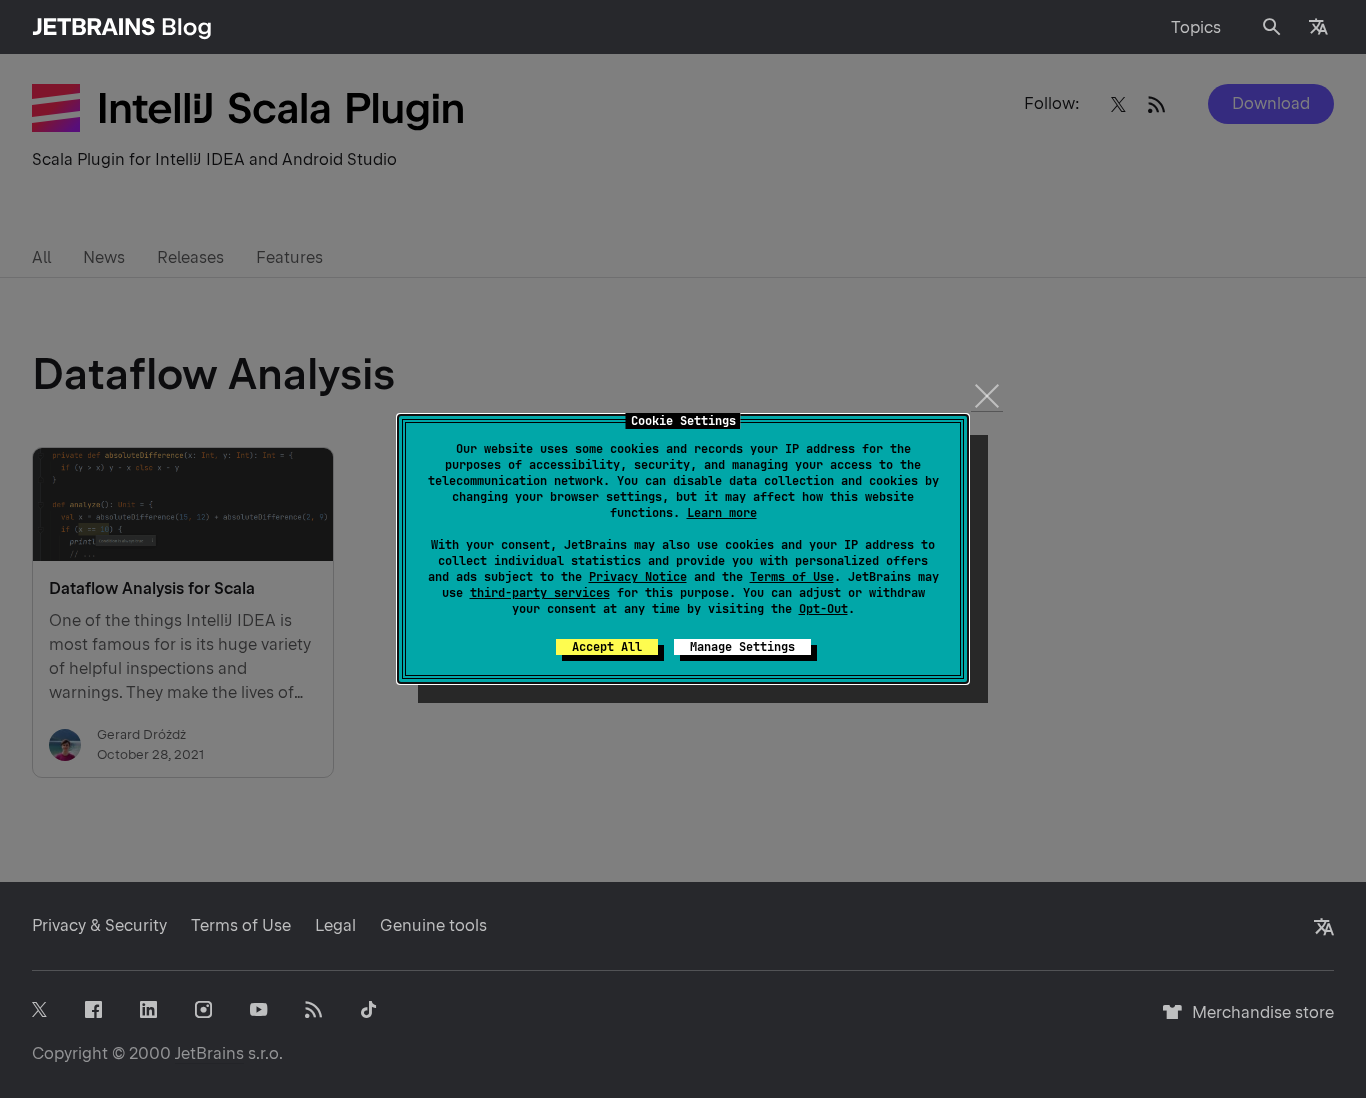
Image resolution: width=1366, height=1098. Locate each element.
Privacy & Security (99, 925)
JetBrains (209, 1053)
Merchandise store (1257, 1021)
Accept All (607, 647)
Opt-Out (823, 609)
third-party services (540, 593)
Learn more (722, 513)
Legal (335, 925)
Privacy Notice (638, 577)
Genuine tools (433, 925)
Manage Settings (742, 647)
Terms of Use (792, 577)
